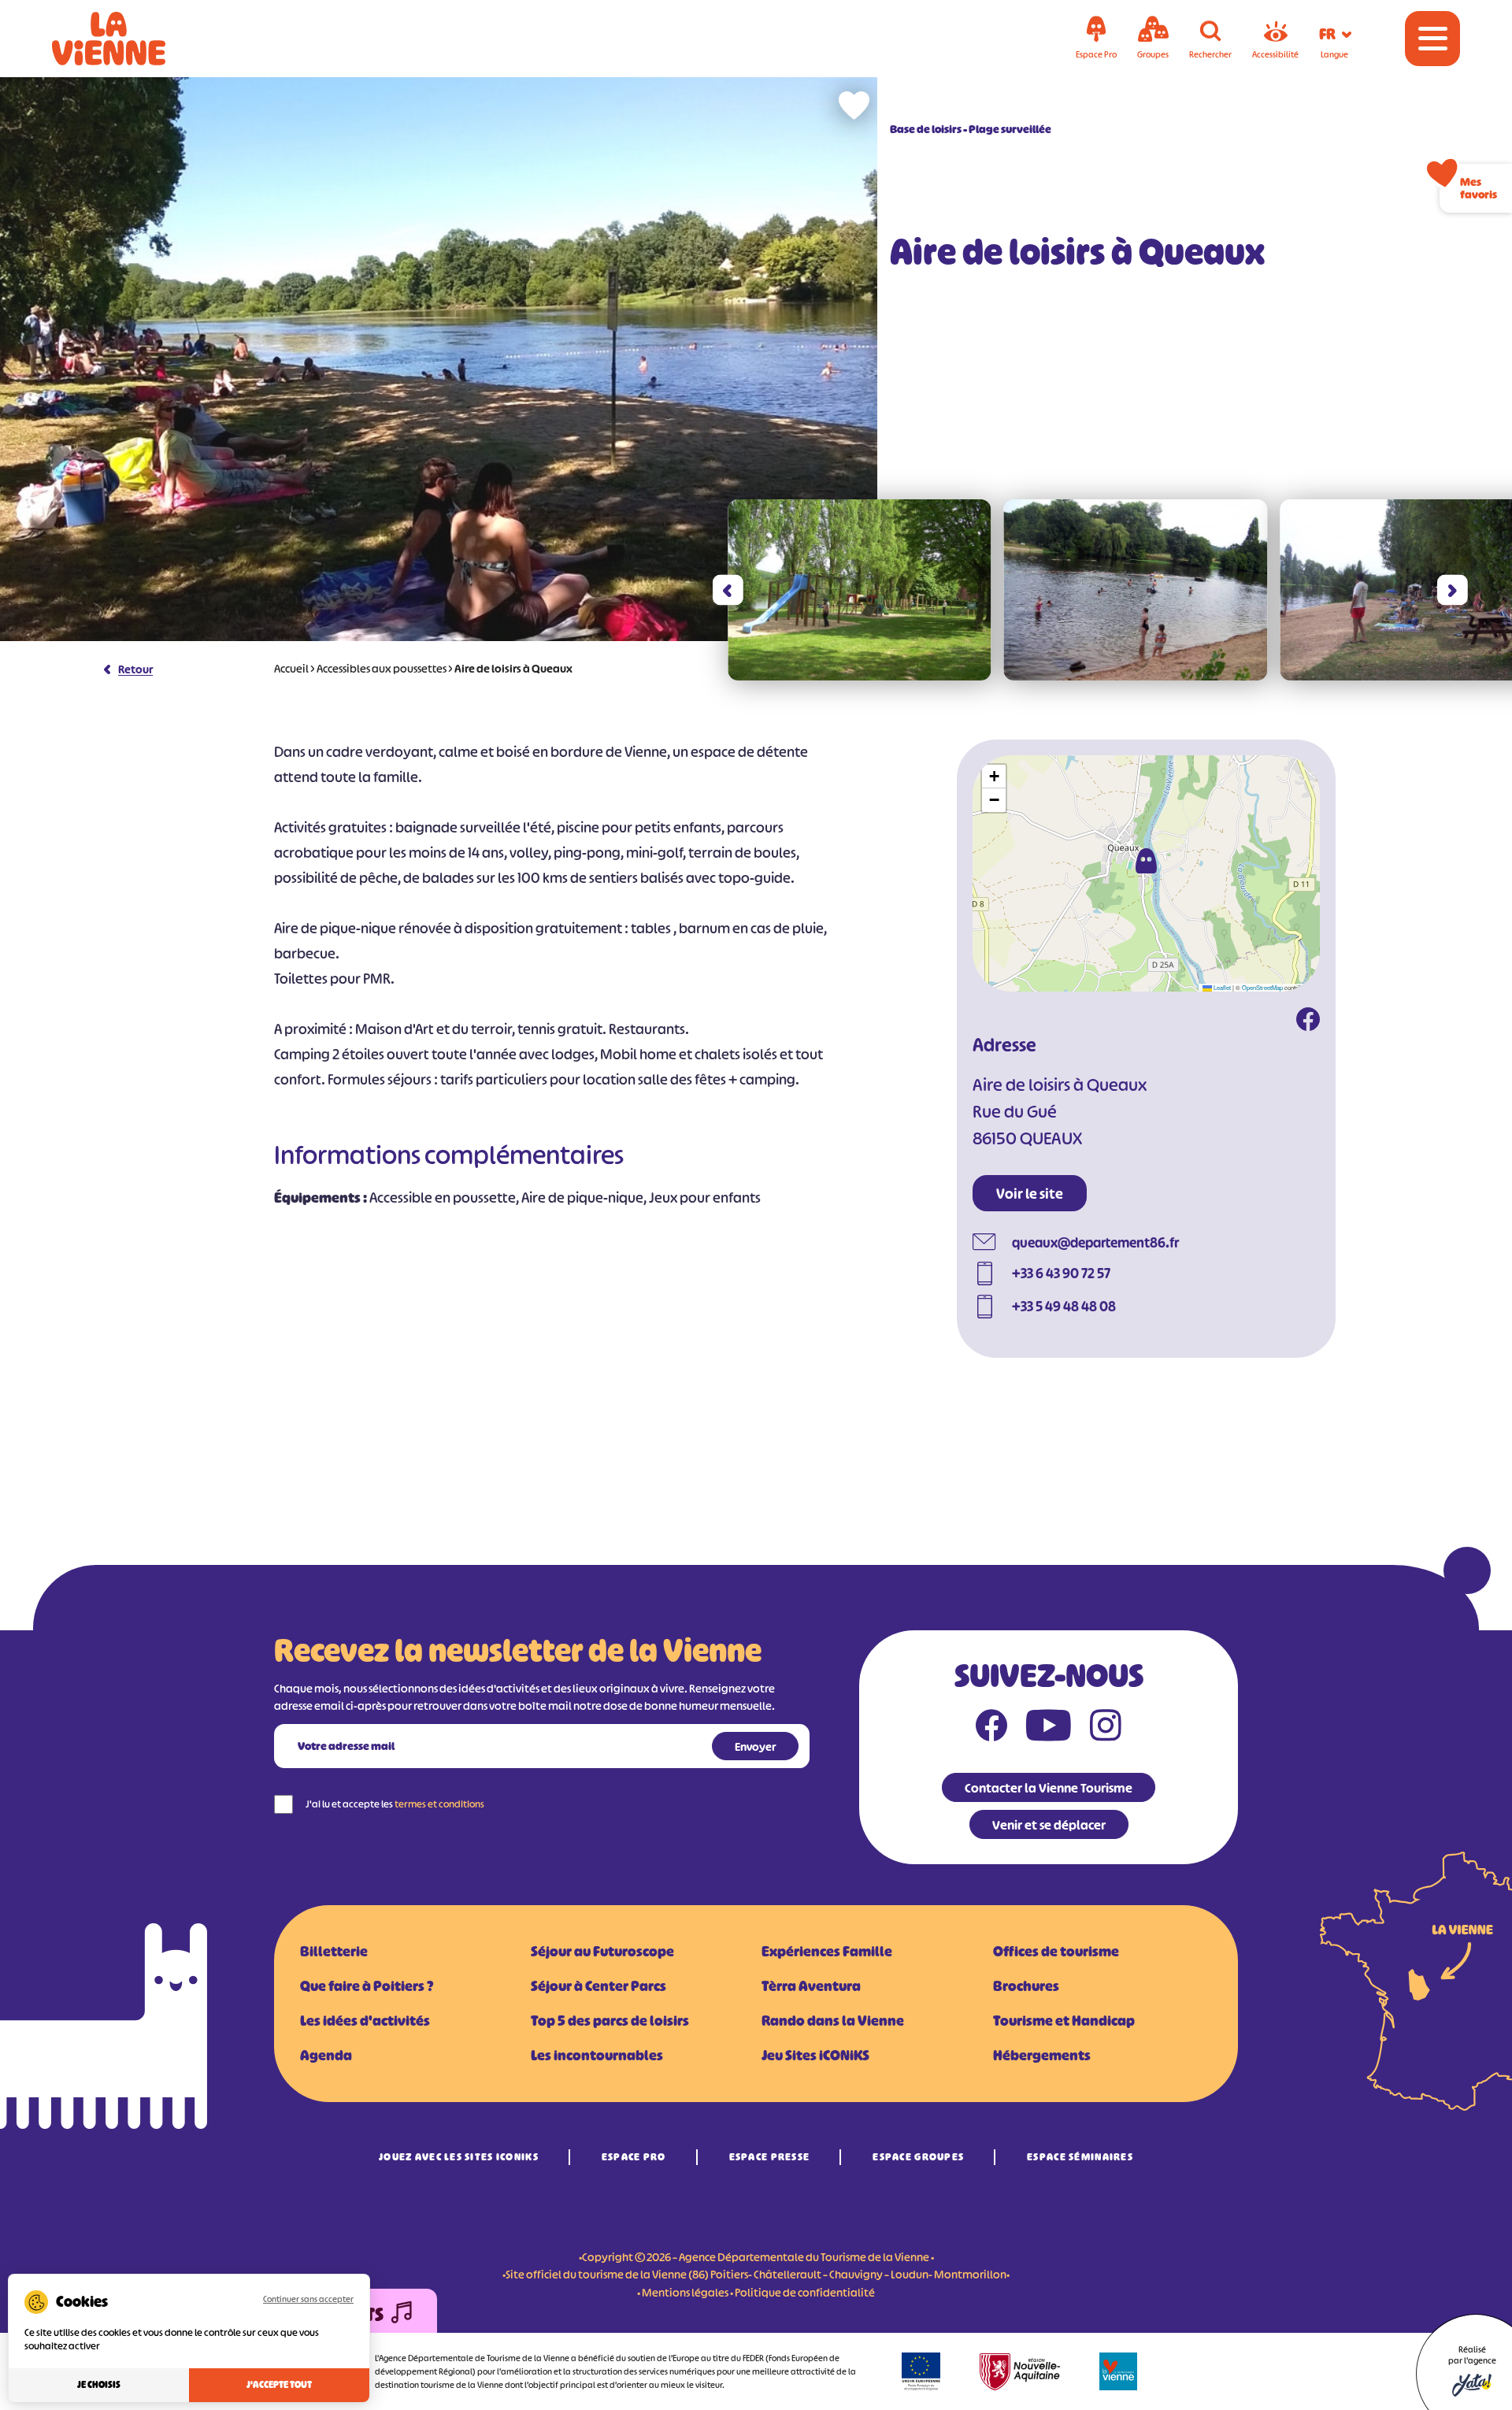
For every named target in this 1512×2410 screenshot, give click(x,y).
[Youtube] (1049, 1729)
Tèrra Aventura (811, 1986)
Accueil (291, 668)
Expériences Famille (827, 1952)
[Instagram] (1106, 1729)
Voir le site (1030, 1194)
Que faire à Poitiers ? (367, 1986)
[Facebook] (1308, 1021)
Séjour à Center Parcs (598, 1986)
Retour (135, 669)
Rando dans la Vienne (833, 2021)
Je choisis (99, 2385)
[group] (860, 590)
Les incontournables (597, 2056)
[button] (727, 590)
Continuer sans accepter (308, 2299)
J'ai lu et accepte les (395, 1804)
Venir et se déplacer (1049, 1825)
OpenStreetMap (1262, 987)
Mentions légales (685, 2292)
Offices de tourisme (1056, 1952)
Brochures (1026, 1986)
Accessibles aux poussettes (382, 668)
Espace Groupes (918, 2157)
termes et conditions (439, 1804)
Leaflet (1221, 987)
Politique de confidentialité (805, 2292)
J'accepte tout (279, 2385)
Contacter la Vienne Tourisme (1049, 1788)
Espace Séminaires (1080, 2157)
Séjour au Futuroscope (602, 1952)
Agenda (326, 2056)
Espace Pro (634, 2157)
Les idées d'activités (365, 2021)
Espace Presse (770, 2157)
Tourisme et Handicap (1064, 2021)
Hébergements (1042, 2056)
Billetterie (334, 1952)
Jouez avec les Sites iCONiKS (459, 2157)
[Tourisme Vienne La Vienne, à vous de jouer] (131, 39)
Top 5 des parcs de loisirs (610, 2021)
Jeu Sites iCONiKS (815, 2056)
